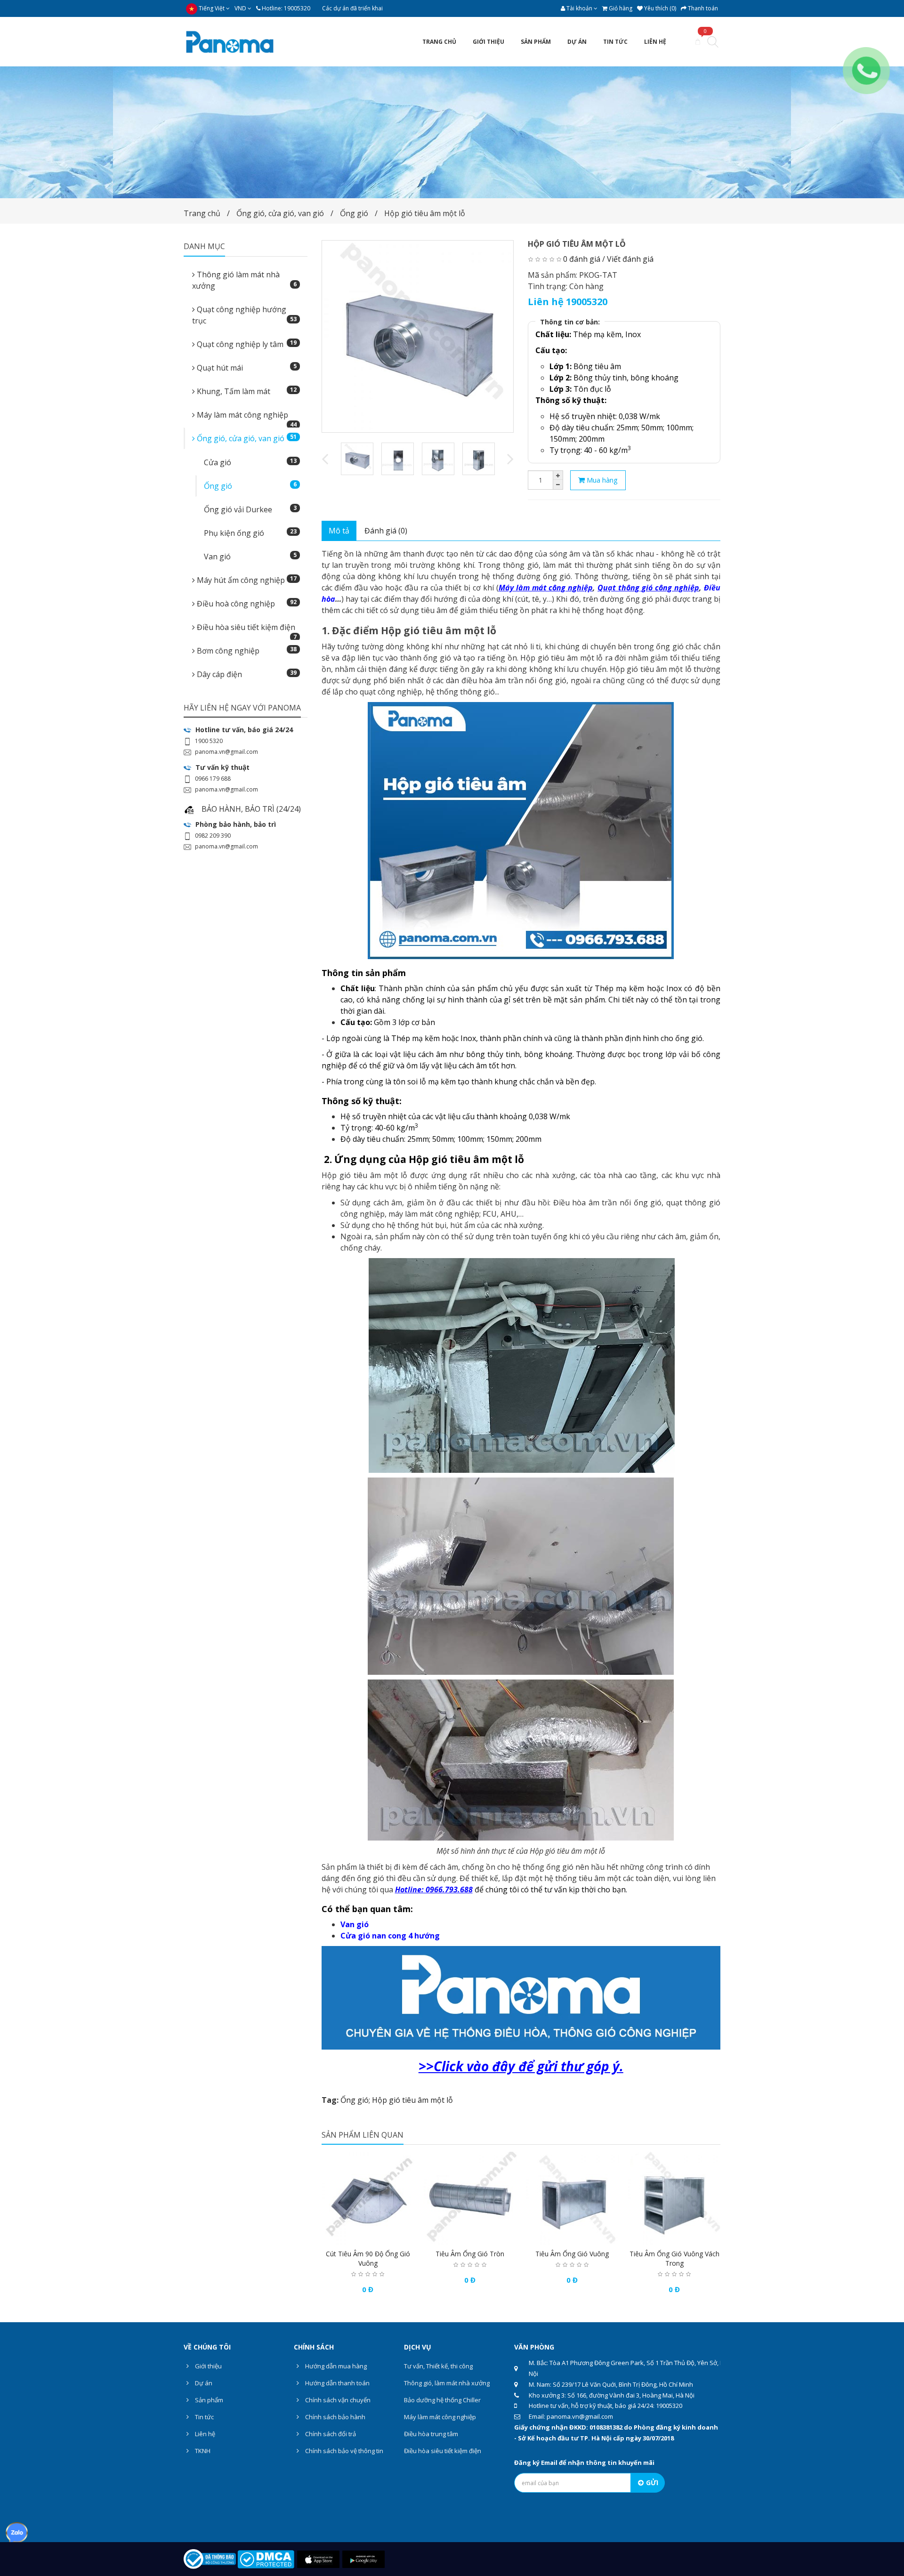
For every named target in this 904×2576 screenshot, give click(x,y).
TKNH (202, 2451)
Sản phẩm (208, 2400)
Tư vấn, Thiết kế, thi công (438, 2366)
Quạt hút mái (246, 367)
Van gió (250, 556)
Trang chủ (202, 213)
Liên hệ (204, 2434)
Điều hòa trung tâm (431, 2434)
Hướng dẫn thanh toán (337, 2383)
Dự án (203, 2383)
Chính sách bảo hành (335, 2417)
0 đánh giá (582, 259)
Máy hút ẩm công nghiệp (246, 580)
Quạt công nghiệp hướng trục (244, 315)
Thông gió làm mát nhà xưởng (244, 280)
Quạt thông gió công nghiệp (648, 588)
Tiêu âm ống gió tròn (470, 2254)
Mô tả (339, 531)
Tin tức (204, 2417)
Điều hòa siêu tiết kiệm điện (246, 630)
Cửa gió (250, 462)
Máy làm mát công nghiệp (246, 418)
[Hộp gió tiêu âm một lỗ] (418, 336)
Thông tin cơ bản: (570, 322)
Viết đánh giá (630, 259)
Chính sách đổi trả (330, 2434)
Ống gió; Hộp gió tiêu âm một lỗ (397, 2100)
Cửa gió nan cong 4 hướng (390, 1936)
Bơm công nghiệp (246, 650)
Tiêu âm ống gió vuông (572, 2254)
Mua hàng (601, 480)
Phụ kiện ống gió (250, 533)
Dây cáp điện (246, 674)
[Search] (713, 43)
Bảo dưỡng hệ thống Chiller (442, 2400)
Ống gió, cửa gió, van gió (280, 213)
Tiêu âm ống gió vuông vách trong (674, 2258)
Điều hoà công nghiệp (246, 603)
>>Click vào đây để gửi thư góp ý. (521, 2066)
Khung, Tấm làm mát (246, 391)
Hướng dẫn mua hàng (335, 2366)
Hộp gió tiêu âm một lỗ (425, 213)
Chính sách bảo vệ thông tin (343, 2451)
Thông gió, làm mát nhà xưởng (447, 2383)
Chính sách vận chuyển (337, 2400)
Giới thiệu (208, 2366)
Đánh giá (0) (386, 531)
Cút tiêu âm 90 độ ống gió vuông (368, 2258)
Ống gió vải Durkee (250, 509)
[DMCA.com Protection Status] (266, 2559)
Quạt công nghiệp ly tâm (246, 344)
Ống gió (354, 213)
